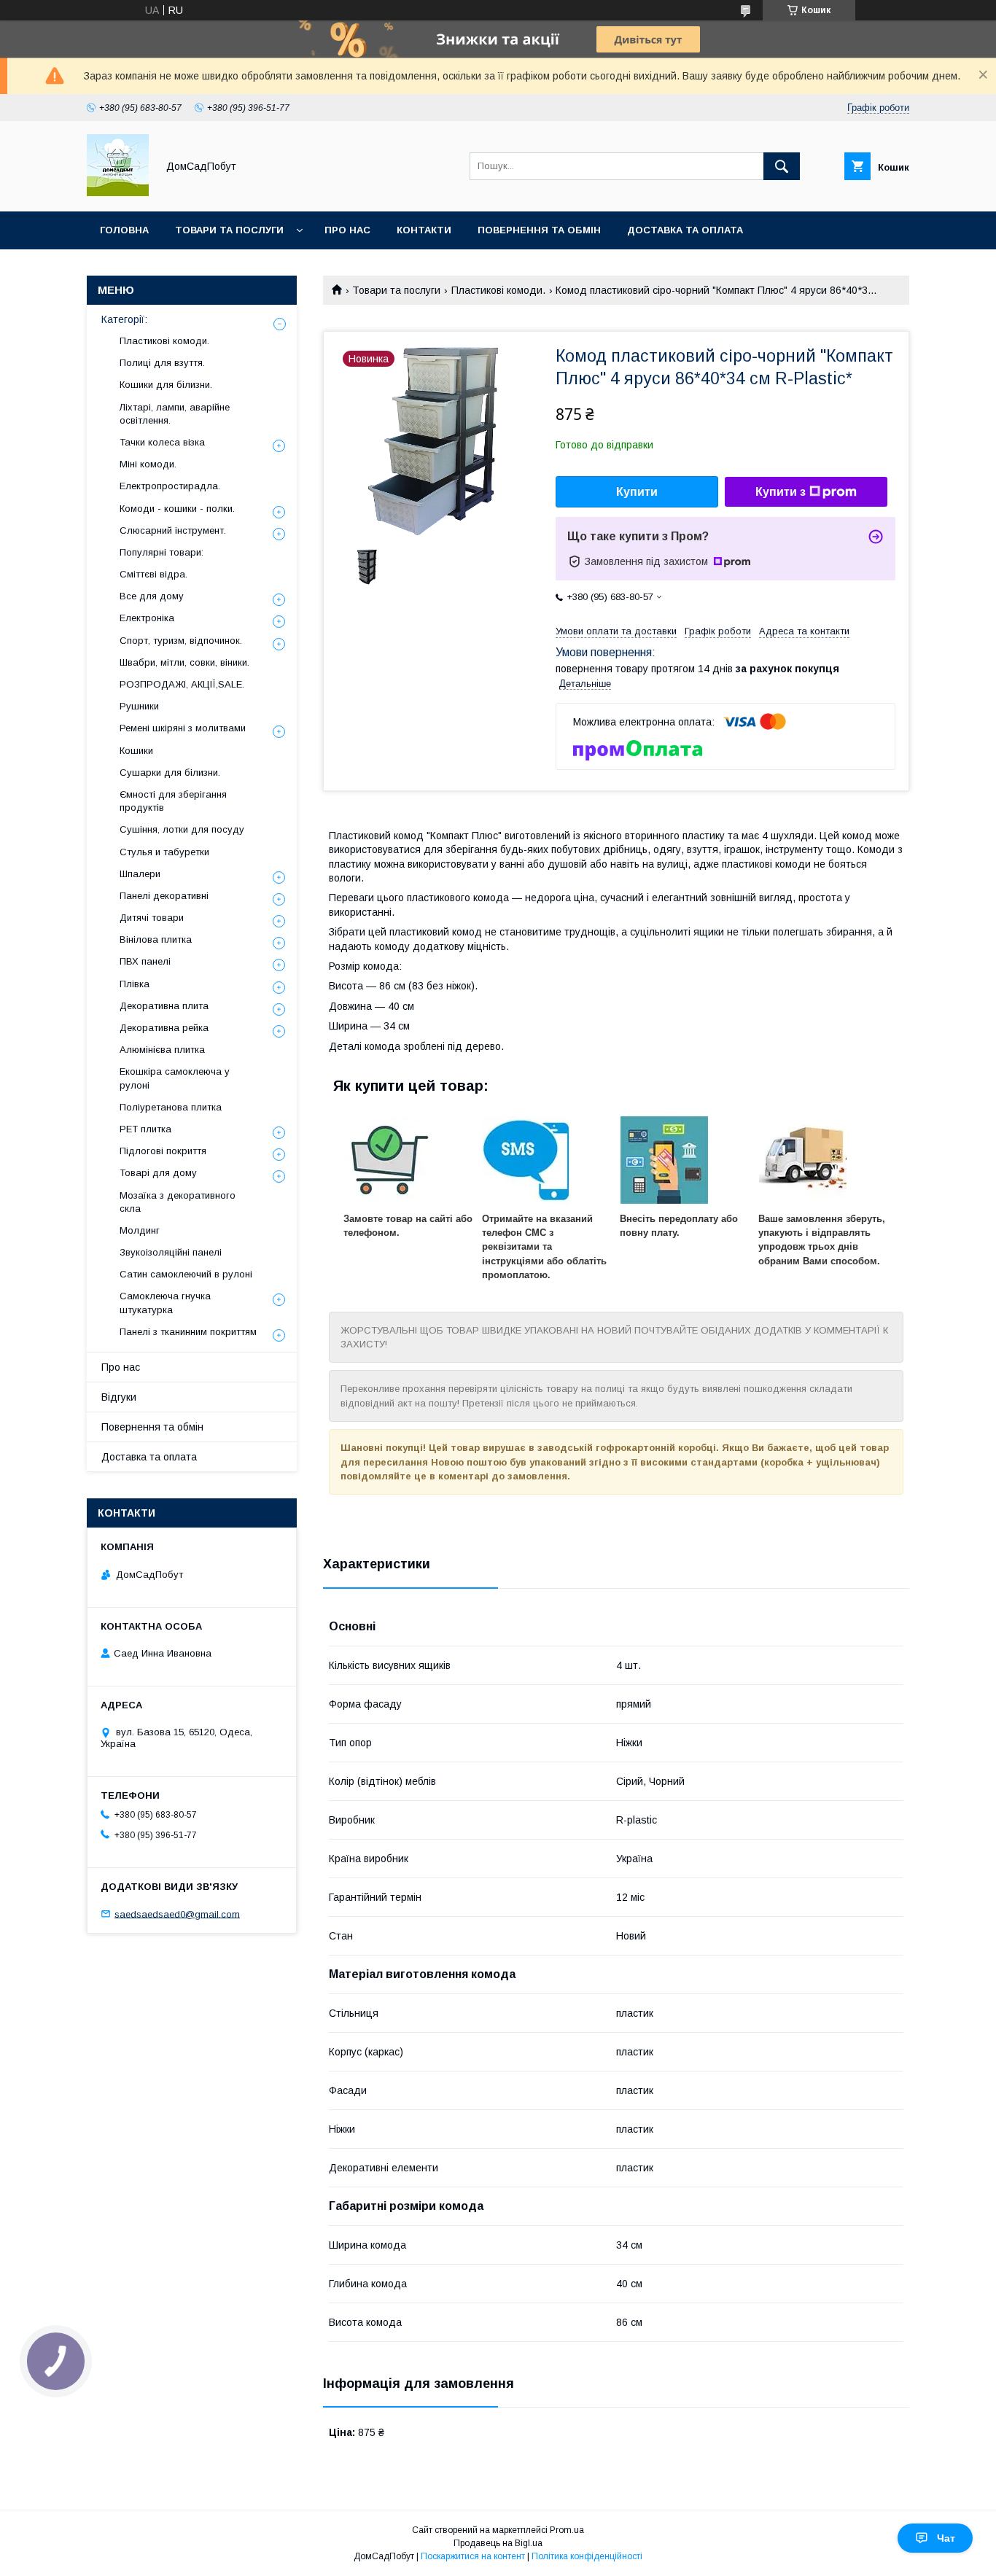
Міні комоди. (148, 464)
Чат (946, 2538)
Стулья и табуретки (164, 852)
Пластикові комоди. (498, 290)
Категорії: (124, 319)
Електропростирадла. (170, 486)
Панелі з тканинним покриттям (188, 1332)
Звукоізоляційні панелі (171, 1252)
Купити (637, 492)
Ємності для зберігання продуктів (173, 801)
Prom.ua (567, 2530)
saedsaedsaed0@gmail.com (177, 1914)
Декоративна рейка (164, 1028)
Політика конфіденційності (587, 2556)
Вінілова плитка (156, 939)
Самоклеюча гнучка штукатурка (165, 1303)
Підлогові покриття (163, 1151)
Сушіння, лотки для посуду (182, 829)
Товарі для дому (158, 1173)
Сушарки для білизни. (170, 773)
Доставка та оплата (685, 230)
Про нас (347, 230)
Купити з (781, 492)
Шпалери (140, 874)
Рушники (139, 706)
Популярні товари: (162, 552)
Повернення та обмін (539, 230)
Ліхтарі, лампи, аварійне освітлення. (175, 414)
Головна (124, 230)
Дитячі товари (152, 918)
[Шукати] (782, 166)
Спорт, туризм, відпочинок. (181, 641)
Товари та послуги (229, 230)
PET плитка (145, 1129)
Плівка (135, 984)
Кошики (136, 751)
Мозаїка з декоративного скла (178, 1202)
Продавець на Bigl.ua (498, 2543)
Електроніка (147, 618)
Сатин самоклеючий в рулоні (186, 1274)
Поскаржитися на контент (473, 2556)
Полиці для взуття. (162, 363)
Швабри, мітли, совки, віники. (184, 662)
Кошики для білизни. (166, 385)
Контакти (424, 230)
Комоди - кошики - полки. (177, 509)
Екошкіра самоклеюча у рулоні (175, 1078)
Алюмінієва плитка (162, 1050)
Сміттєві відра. (153, 574)
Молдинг (140, 1230)
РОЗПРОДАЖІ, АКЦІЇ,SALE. (182, 684)
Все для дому (152, 596)
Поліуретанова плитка (171, 1107)
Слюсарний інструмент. (173, 530)
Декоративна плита (164, 1006)
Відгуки (119, 1397)
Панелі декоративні (164, 896)
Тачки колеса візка (162, 442)
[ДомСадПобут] (118, 192)
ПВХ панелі (145, 961)
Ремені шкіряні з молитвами (183, 728)
